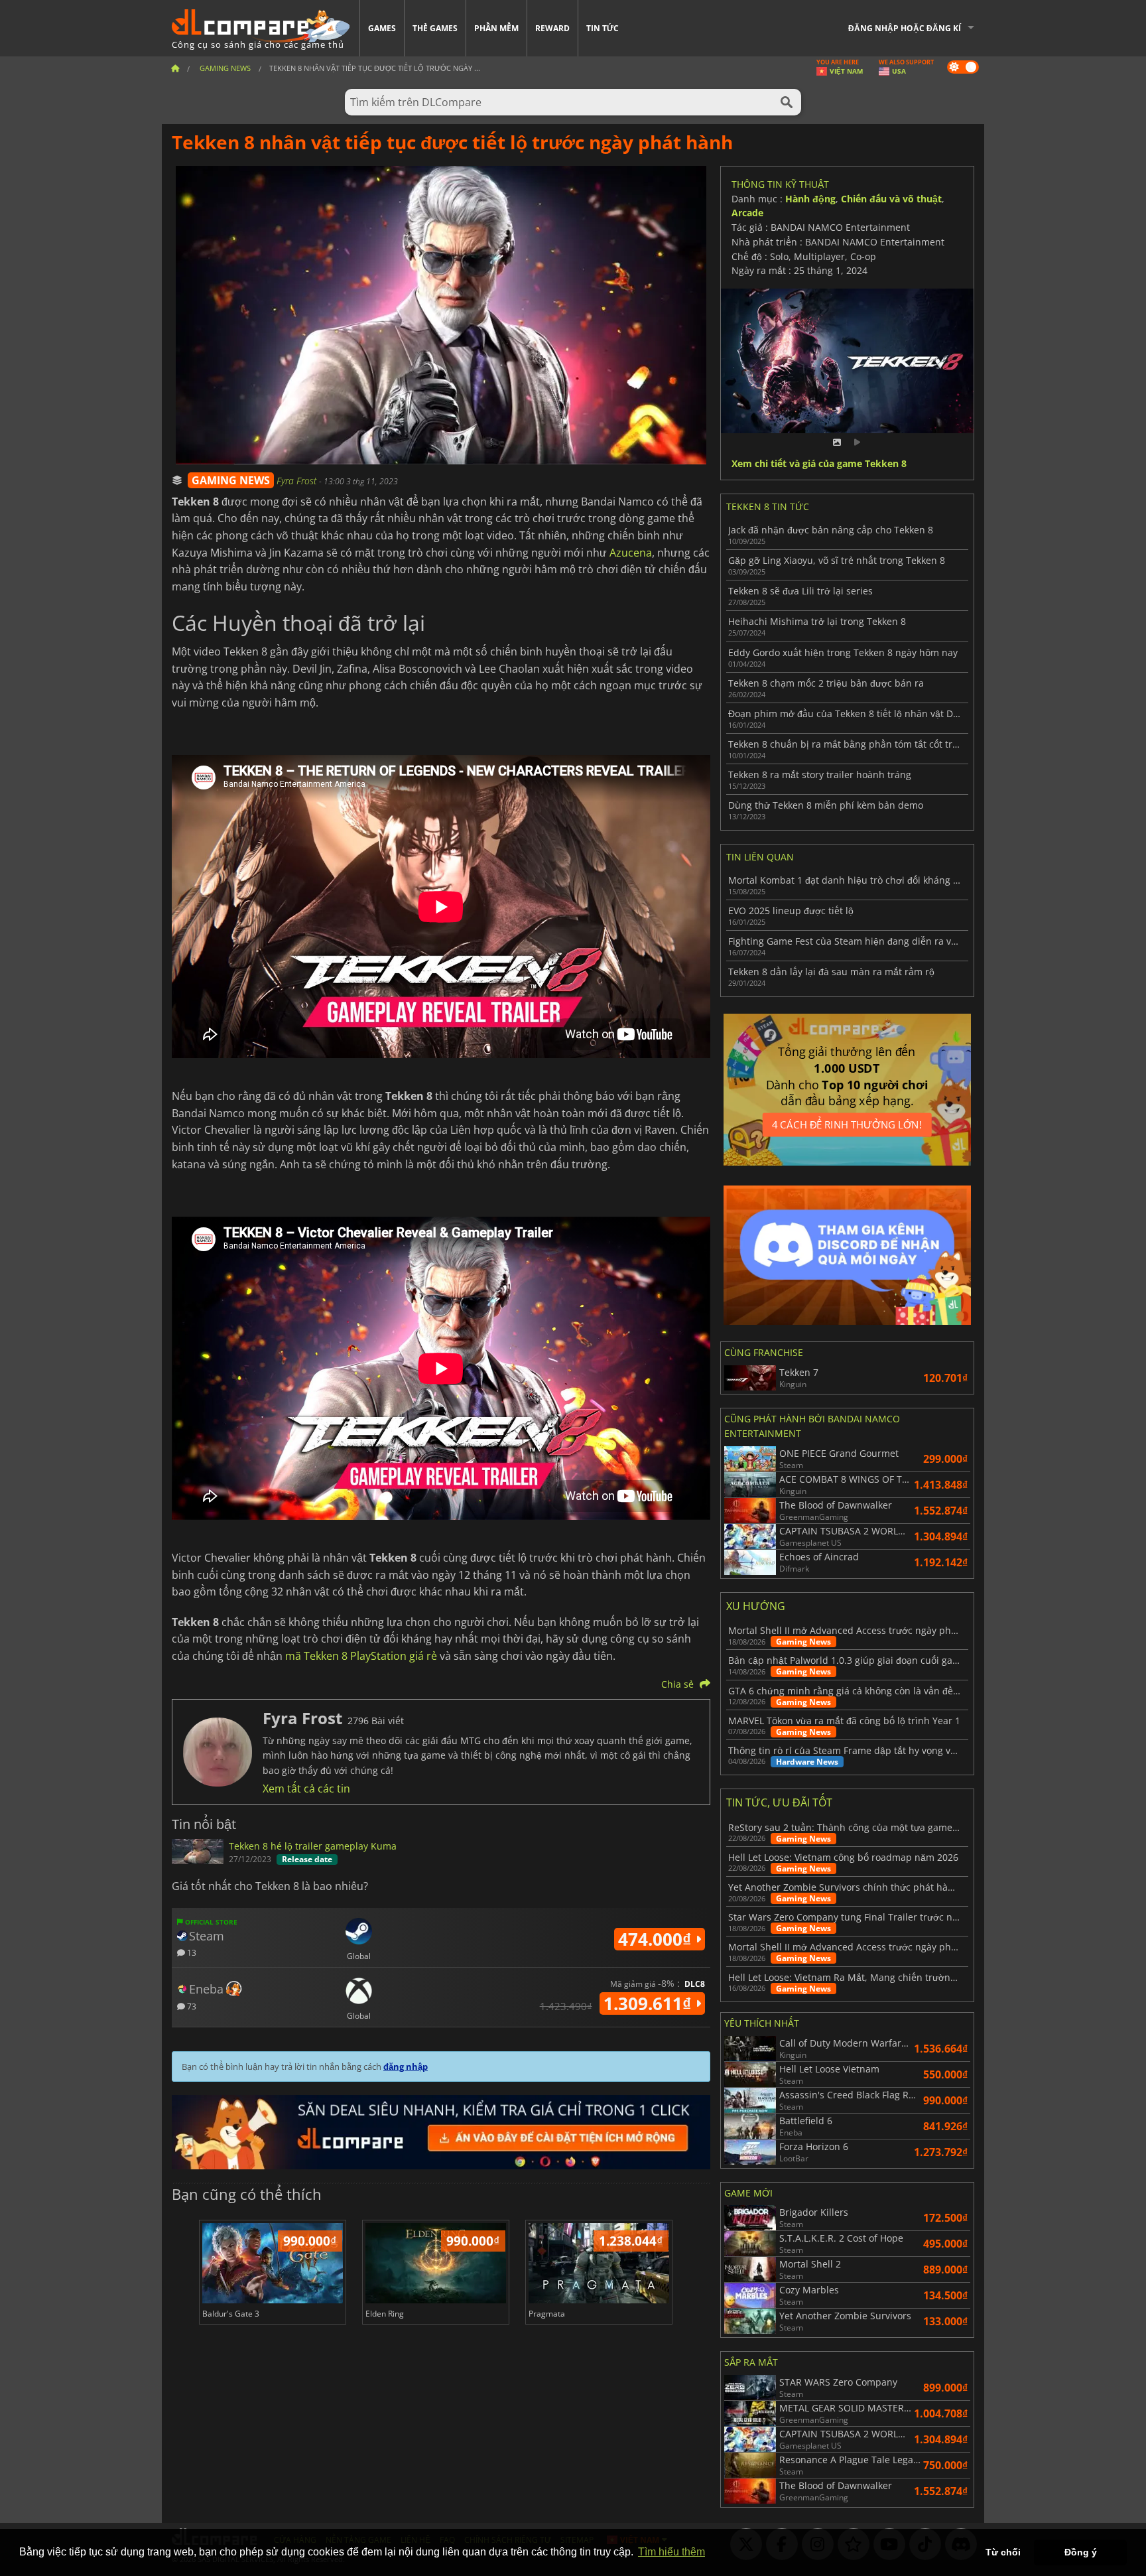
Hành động (810, 199)
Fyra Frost (298, 481)
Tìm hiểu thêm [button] (671, 2552)
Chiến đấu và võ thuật (891, 199)
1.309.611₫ (650, 2003)
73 (191, 2006)
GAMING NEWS (231, 480)
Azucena (631, 553)
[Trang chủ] (175, 68)
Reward (552, 28)
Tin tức (603, 28)
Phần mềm (496, 28)
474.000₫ (657, 1939)
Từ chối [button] (1003, 2552)
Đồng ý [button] (1081, 2552)
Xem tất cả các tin (306, 1789)
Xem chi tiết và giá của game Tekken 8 (819, 464)
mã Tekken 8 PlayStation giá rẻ (361, 1656)
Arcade (747, 213)
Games (382, 28)
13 (191, 1952)
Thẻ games (435, 28)
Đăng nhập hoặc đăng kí (905, 28)
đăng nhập (406, 2067)
